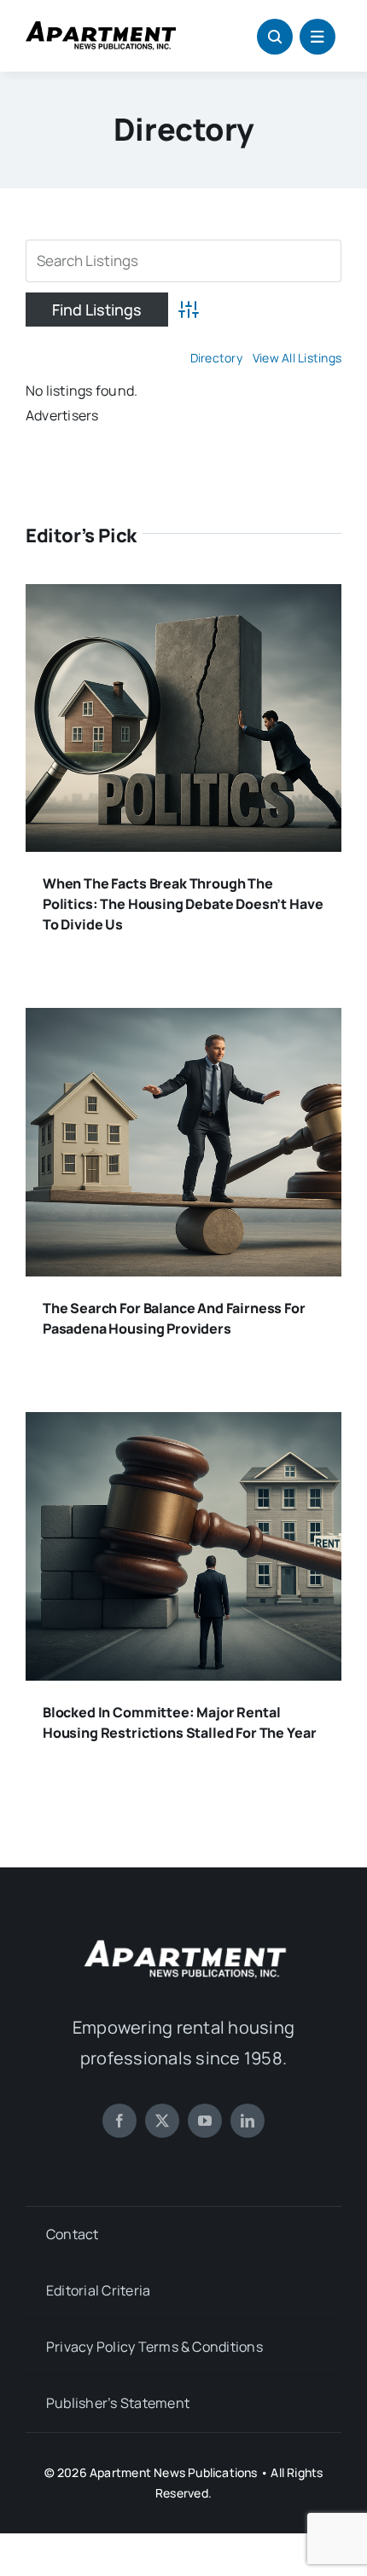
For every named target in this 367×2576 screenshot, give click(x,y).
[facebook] (119, 2121)
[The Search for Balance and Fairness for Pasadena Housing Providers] (183, 1020)
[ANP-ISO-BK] (101, 28)
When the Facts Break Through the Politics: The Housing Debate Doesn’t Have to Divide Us (183, 904)
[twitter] (162, 2121)
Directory (216, 358)
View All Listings (297, 358)
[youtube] (205, 2121)
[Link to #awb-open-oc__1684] (317, 37)
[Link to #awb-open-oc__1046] (275, 37)
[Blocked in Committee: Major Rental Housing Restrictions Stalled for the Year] (183, 1424)
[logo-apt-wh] (183, 1942)
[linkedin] (248, 2121)
